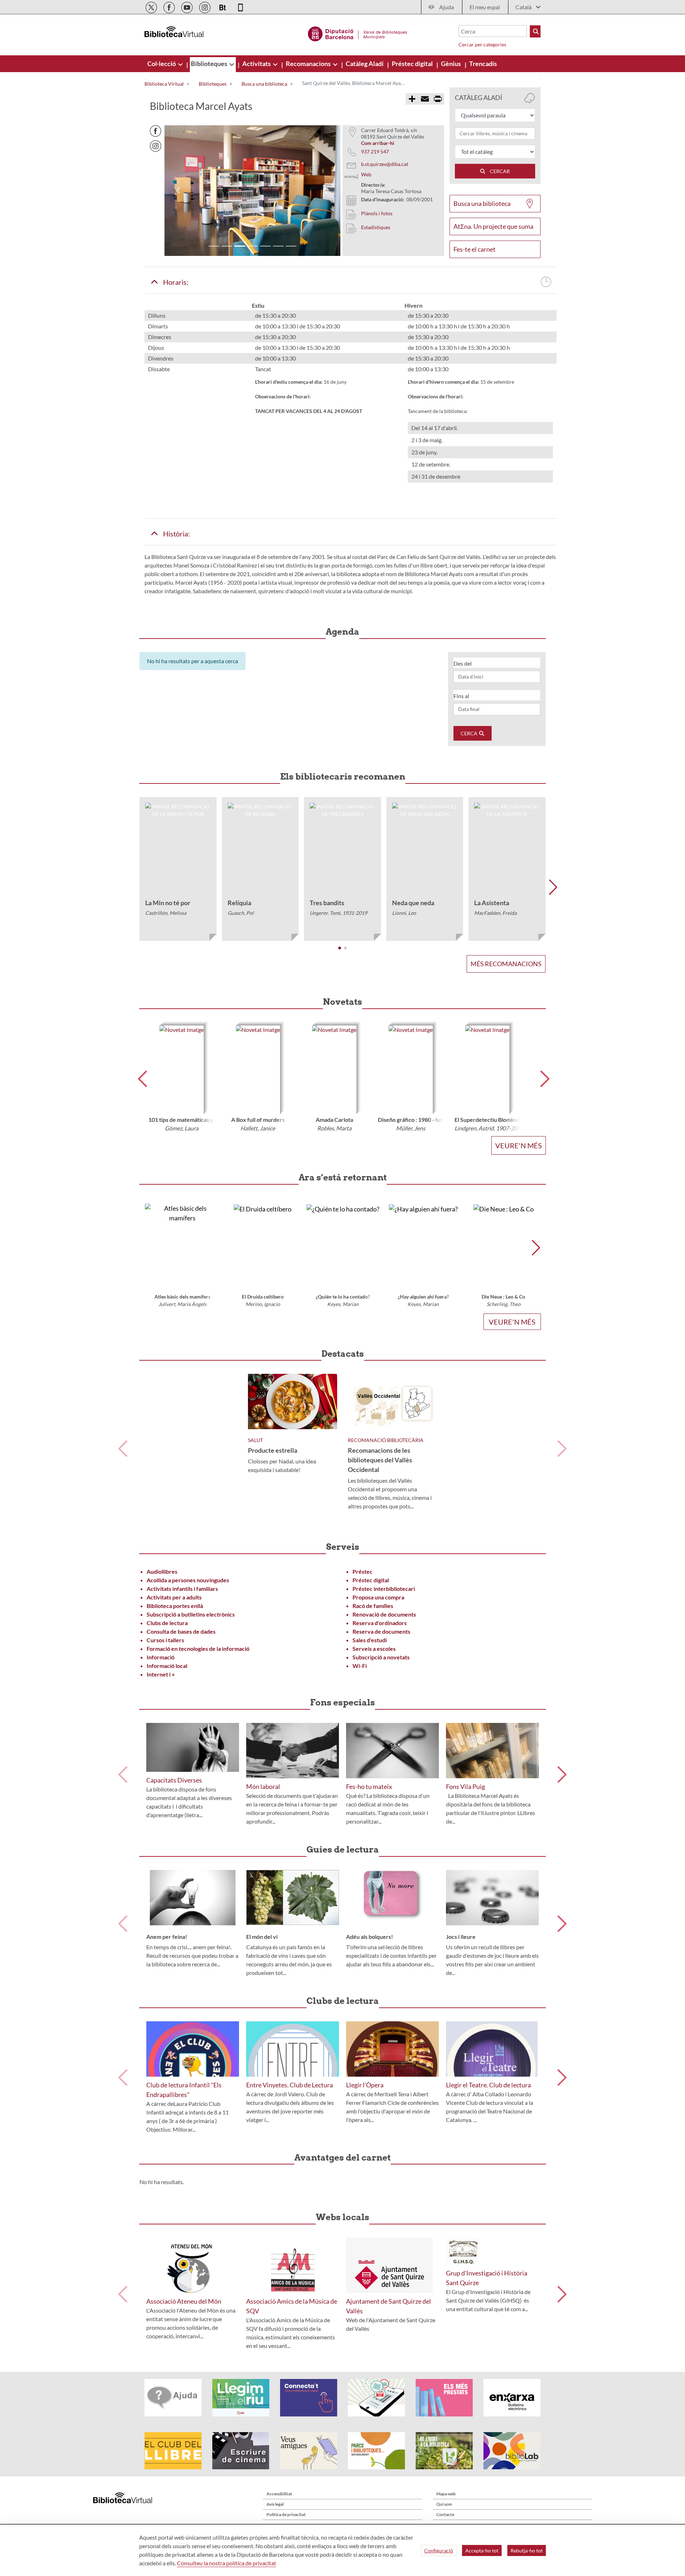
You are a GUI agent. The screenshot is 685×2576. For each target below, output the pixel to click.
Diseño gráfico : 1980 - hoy (411, 1120)
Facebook (156, 131)
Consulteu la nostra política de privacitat (227, 2563)
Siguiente (562, 1449)
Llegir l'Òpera (365, 2085)
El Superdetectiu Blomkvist (489, 1120)
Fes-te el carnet (475, 249)
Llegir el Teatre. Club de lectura (488, 2085)
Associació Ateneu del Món (184, 2301)
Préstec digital (371, 1580)
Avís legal (275, 2504)
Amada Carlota (334, 1120)
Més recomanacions (506, 964)
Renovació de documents (384, 1614)
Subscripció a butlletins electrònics (191, 1614)
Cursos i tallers (165, 1640)
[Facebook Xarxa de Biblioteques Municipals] (170, 6)
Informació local (167, 1666)
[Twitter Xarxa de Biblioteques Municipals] (152, 6)
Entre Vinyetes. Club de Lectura (290, 2085)
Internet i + (161, 1674)
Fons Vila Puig (465, 1786)
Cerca (470, 733)
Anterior (123, 1449)
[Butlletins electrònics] (223, 6)
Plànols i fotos (377, 213)
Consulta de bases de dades (181, 1631)
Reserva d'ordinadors (380, 1623)
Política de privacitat (286, 2514)
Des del (463, 663)
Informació (161, 1657)
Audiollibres (162, 1571)
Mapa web (446, 2494)
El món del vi (262, 1937)
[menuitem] (162, 64)
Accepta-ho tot (482, 2550)
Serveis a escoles (374, 1649)
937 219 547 (375, 152)
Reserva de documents (381, 1631)
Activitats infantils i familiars (182, 1589)
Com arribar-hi (378, 143)
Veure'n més (519, 1145)
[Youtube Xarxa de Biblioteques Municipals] (187, 6)
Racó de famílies (373, 1606)
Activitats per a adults (174, 1597)
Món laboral (263, 1786)
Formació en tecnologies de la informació (198, 1649)
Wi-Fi (360, 1666)
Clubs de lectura (167, 1623)
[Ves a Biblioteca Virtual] (358, 33)
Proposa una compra (378, 1597)
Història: (174, 534)
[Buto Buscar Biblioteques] (535, 31)
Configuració (439, 2550)
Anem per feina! (167, 1937)
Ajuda (446, 7)
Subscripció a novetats (381, 1657)
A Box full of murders (258, 1120)
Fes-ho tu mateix (369, 1786)
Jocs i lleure (461, 1937)
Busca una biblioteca (482, 203)
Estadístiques (376, 227)
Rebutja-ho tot (527, 2550)
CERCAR (498, 171)
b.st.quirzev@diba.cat (385, 164)
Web (366, 174)
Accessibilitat (279, 2494)
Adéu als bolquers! (370, 1937)
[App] (240, 6)
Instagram (156, 146)
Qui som (444, 2504)
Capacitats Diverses (174, 1780)
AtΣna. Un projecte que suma (493, 226)
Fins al (461, 696)
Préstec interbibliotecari (384, 1589)
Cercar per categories (482, 44)
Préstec (362, 1571)
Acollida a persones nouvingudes (188, 1580)
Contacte (445, 2514)
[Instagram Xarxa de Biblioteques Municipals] (205, 6)
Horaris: (174, 282)
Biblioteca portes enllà (175, 1606)
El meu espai (485, 7)
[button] (178, 191)
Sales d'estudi (370, 1640)
